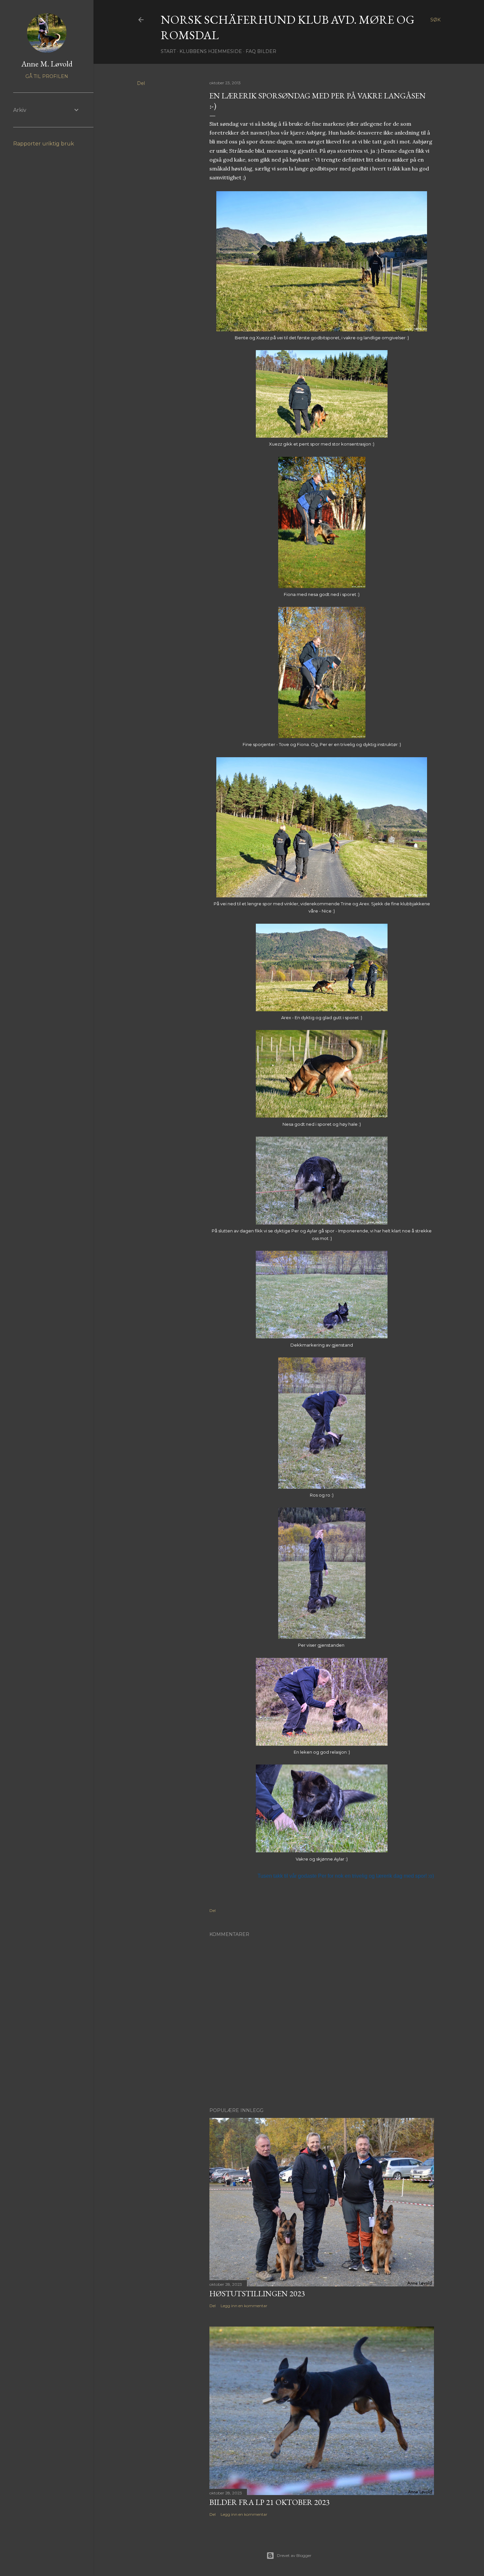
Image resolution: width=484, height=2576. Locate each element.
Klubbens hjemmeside (211, 51)
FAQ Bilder (261, 51)
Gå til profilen (47, 76)
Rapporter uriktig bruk (44, 144)
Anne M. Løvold (47, 64)
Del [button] (141, 83)
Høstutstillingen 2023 (257, 2293)
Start (168, 51)
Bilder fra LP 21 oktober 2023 (270, 2502)
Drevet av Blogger (294, 2555)
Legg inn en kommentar (244, 2306)
